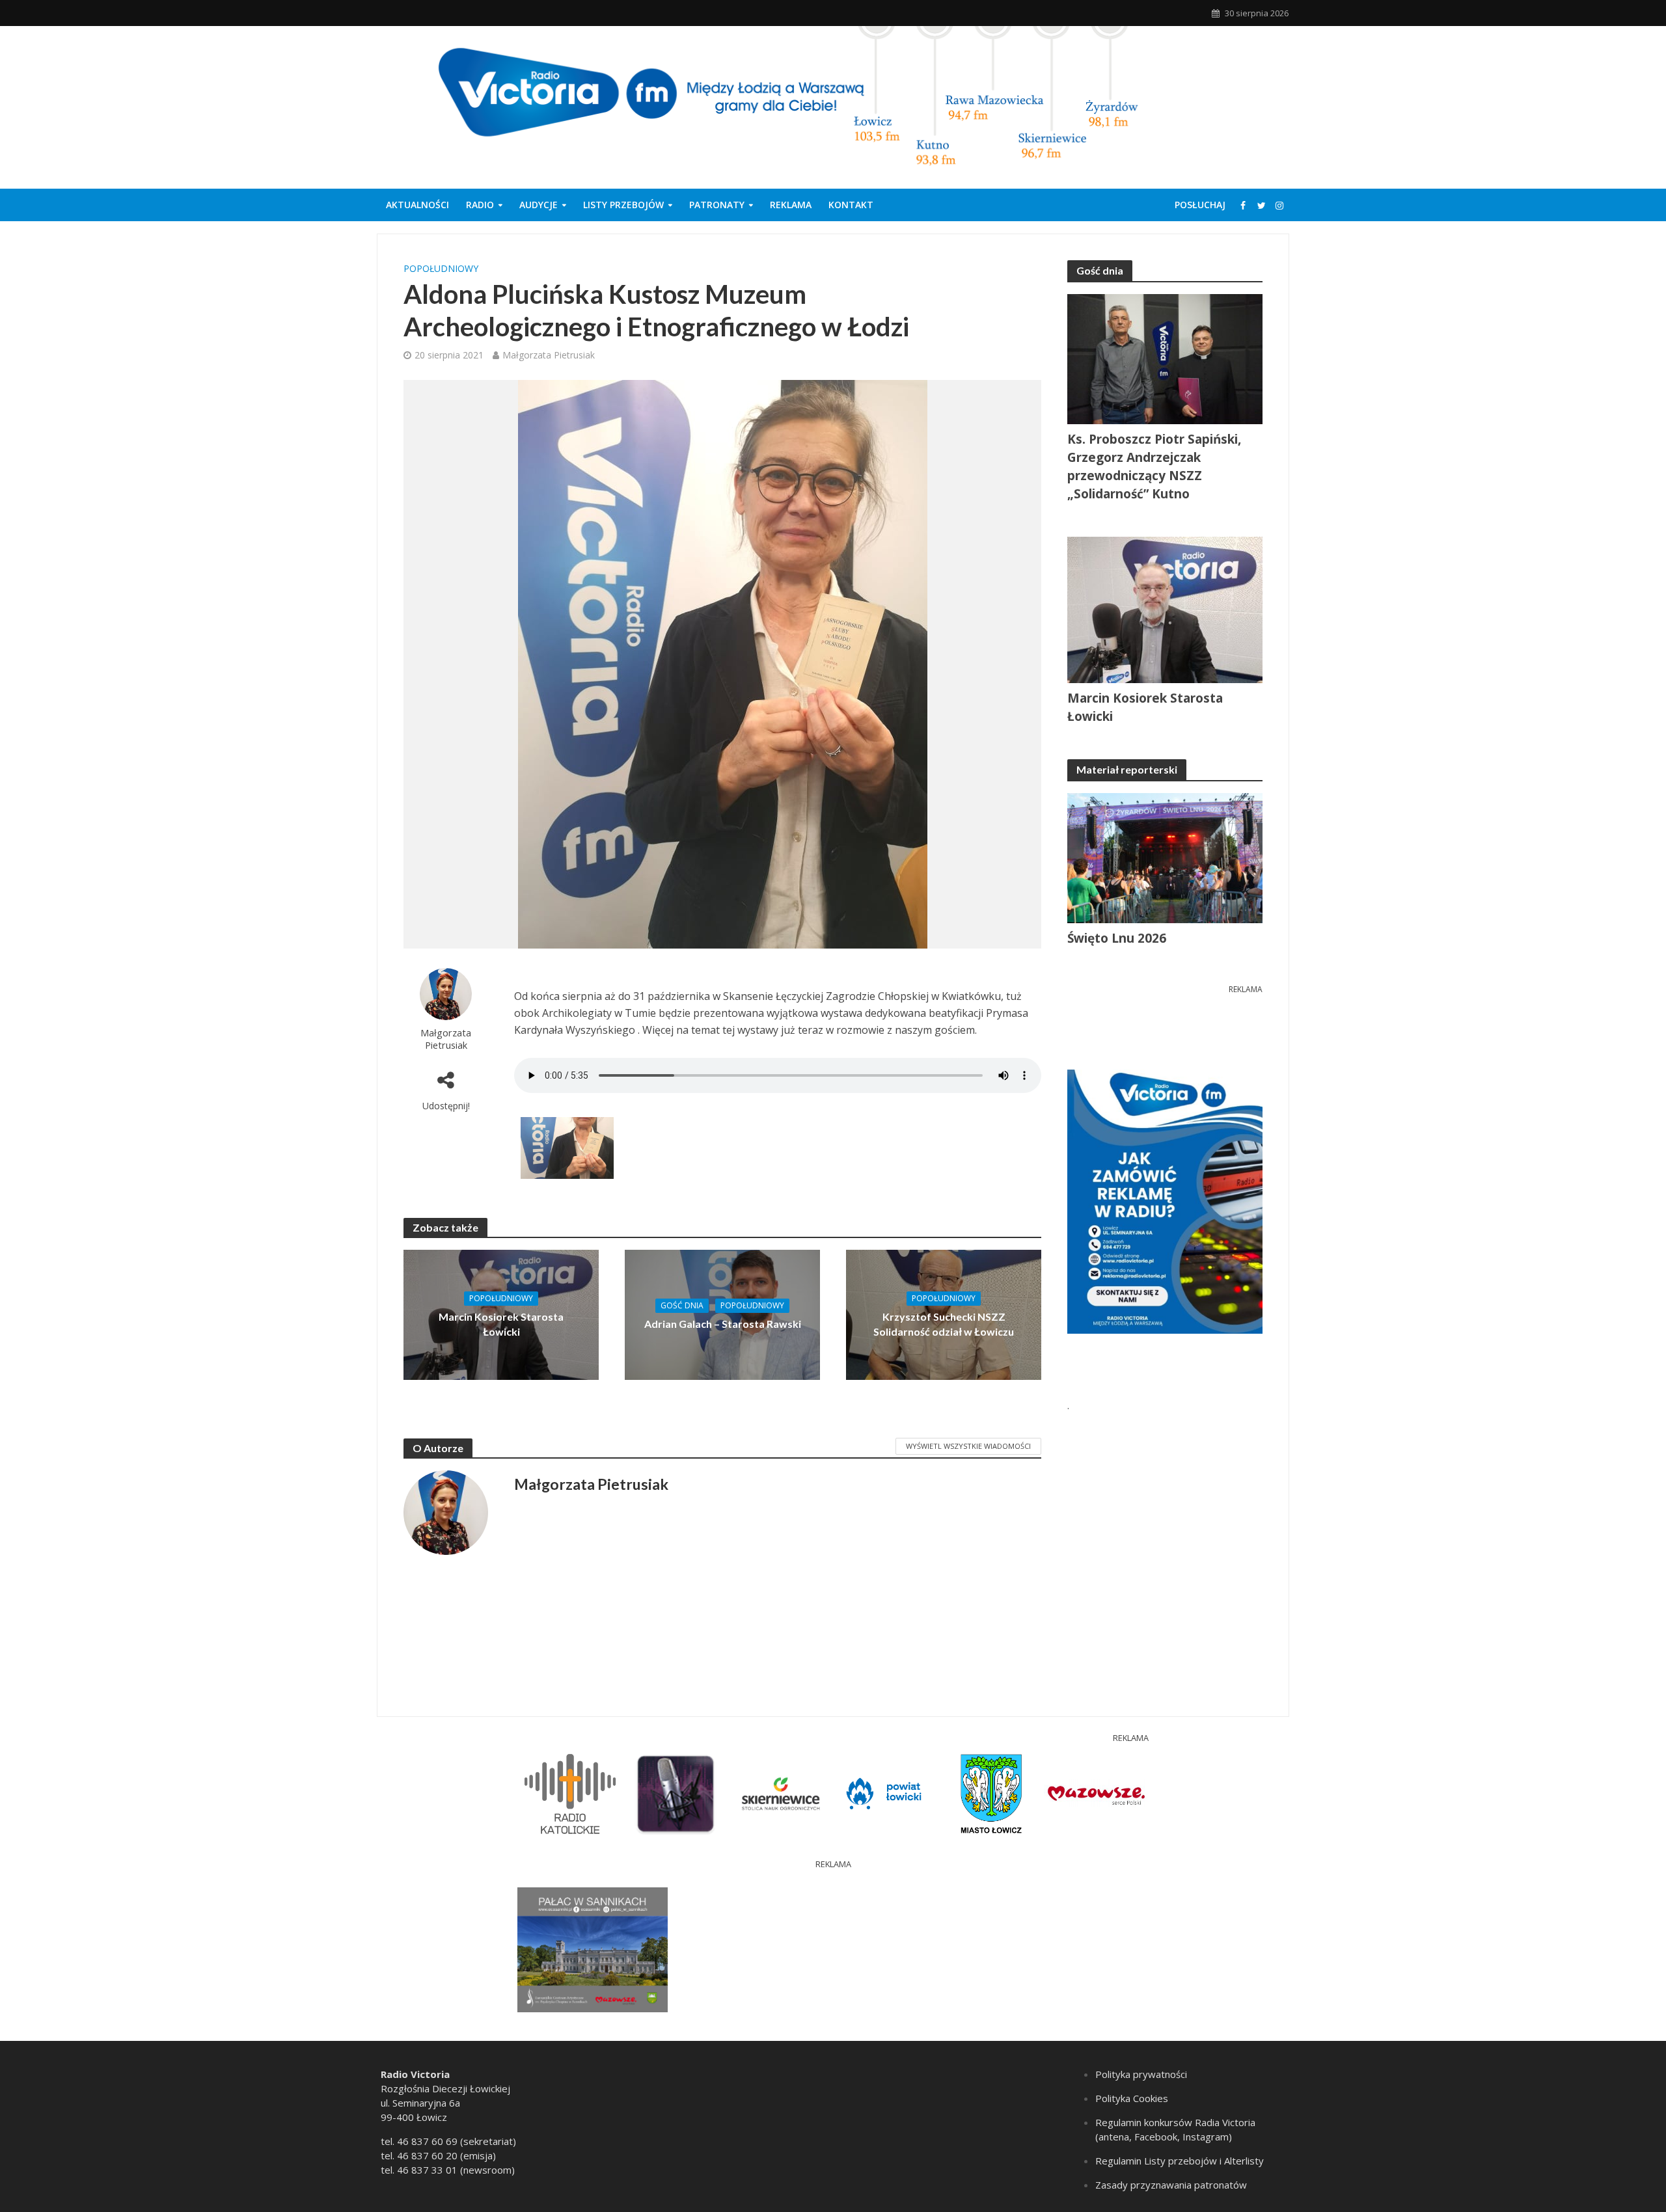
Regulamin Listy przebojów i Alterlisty (1180, 2161)
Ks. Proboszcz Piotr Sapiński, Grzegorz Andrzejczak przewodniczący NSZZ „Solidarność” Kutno (1154, 466)
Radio (480, 205)
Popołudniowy (441, 268)
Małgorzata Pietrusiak (549, 355)
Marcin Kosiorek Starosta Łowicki (501, 1324)
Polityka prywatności (1141, 2074)
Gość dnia (682, 1305)
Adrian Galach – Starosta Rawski (723, 1324)
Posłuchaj (1200, 205)
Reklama (791, 205)
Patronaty (717, 205)
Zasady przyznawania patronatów (1171, 2185)
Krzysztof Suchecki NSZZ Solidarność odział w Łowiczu (944, 1324)
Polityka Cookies (1132, 2098)
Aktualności (417, 205)
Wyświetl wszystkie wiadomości (968, 1446)
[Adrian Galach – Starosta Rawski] (722, 1314)
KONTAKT (851, 205)
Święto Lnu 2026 (1117, 938)
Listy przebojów (623, 205)
